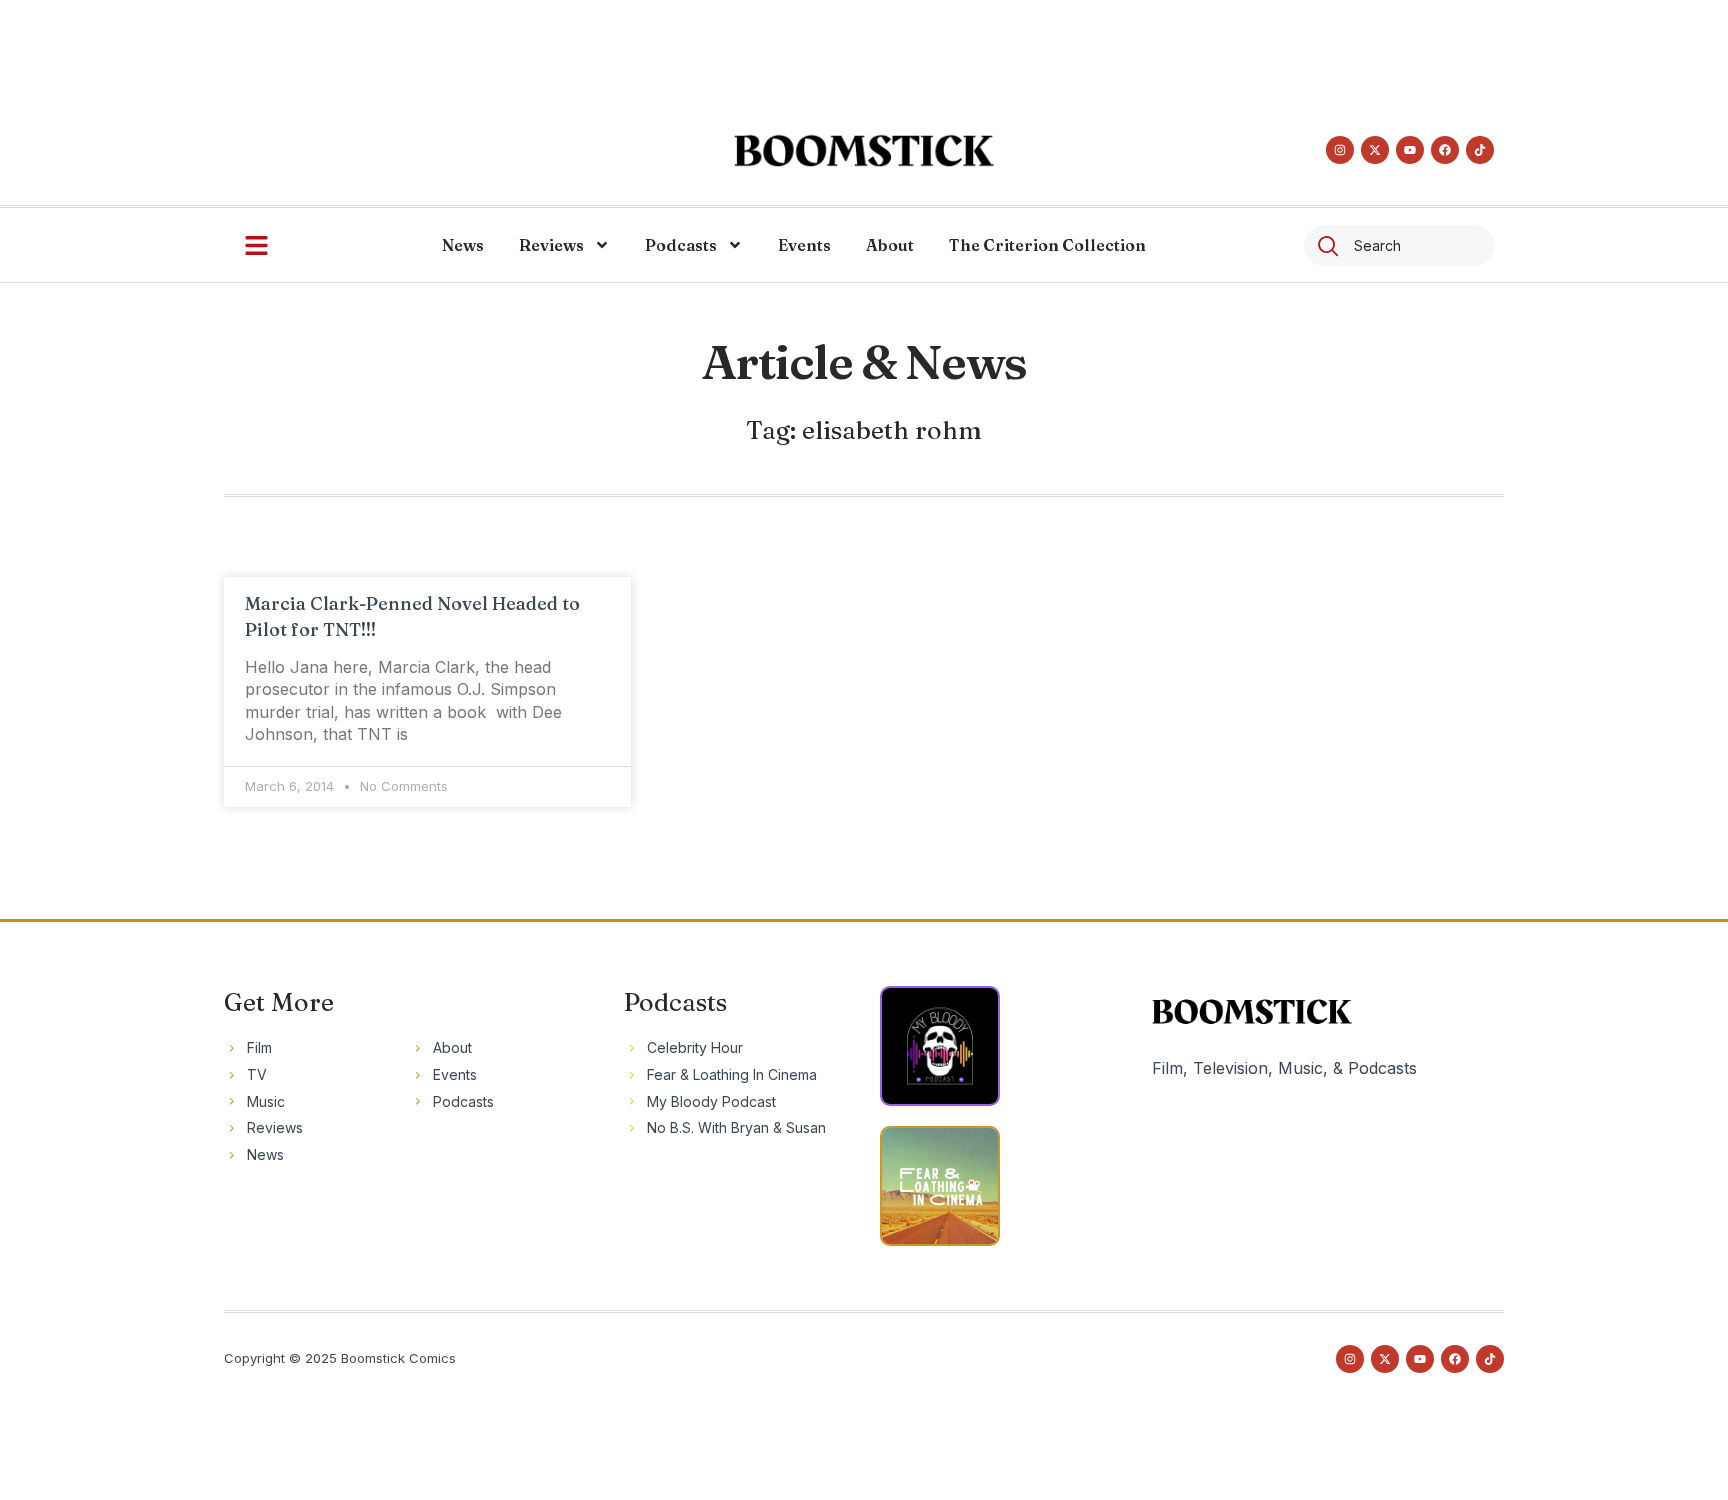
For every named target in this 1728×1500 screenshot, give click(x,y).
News (463, 245)
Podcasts (681, 245)
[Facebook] (1445, 150)
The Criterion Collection (1047, 245)
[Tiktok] (1480, 150)
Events (804, 245)
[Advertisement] (864, 45)
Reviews (551, 245)
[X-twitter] (1375, 150)
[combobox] (1399, 245)
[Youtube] (1410, 150)
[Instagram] (1340, 150)
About (890, 245)
